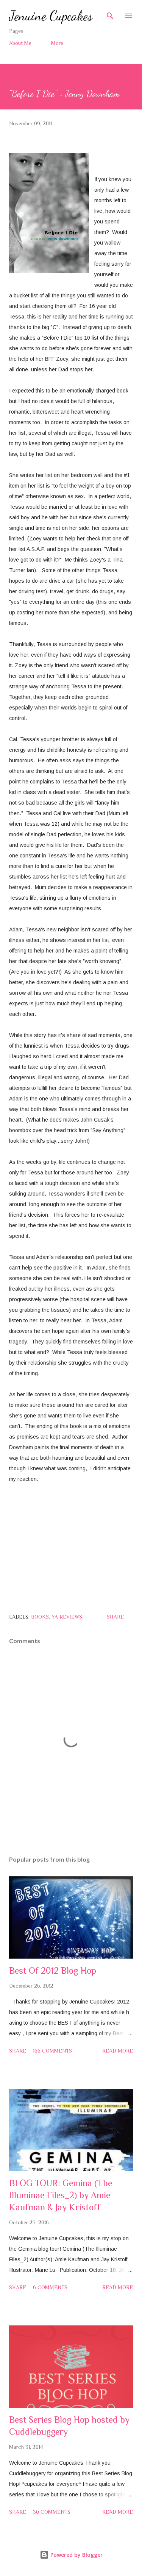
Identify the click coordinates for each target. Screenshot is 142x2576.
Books (40, 1617)
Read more (118, 2051)
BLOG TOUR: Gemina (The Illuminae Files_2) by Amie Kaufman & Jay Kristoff (61, 2195)
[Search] (110, 14)
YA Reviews (67, 1617)
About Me (20, 43)
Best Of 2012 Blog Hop (53, 1970)
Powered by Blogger (76, 2555)
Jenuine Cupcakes (51, 16)
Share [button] (115, 1617)
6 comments (50, 2287)
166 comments (52, 2051)
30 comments (52, 2512)
